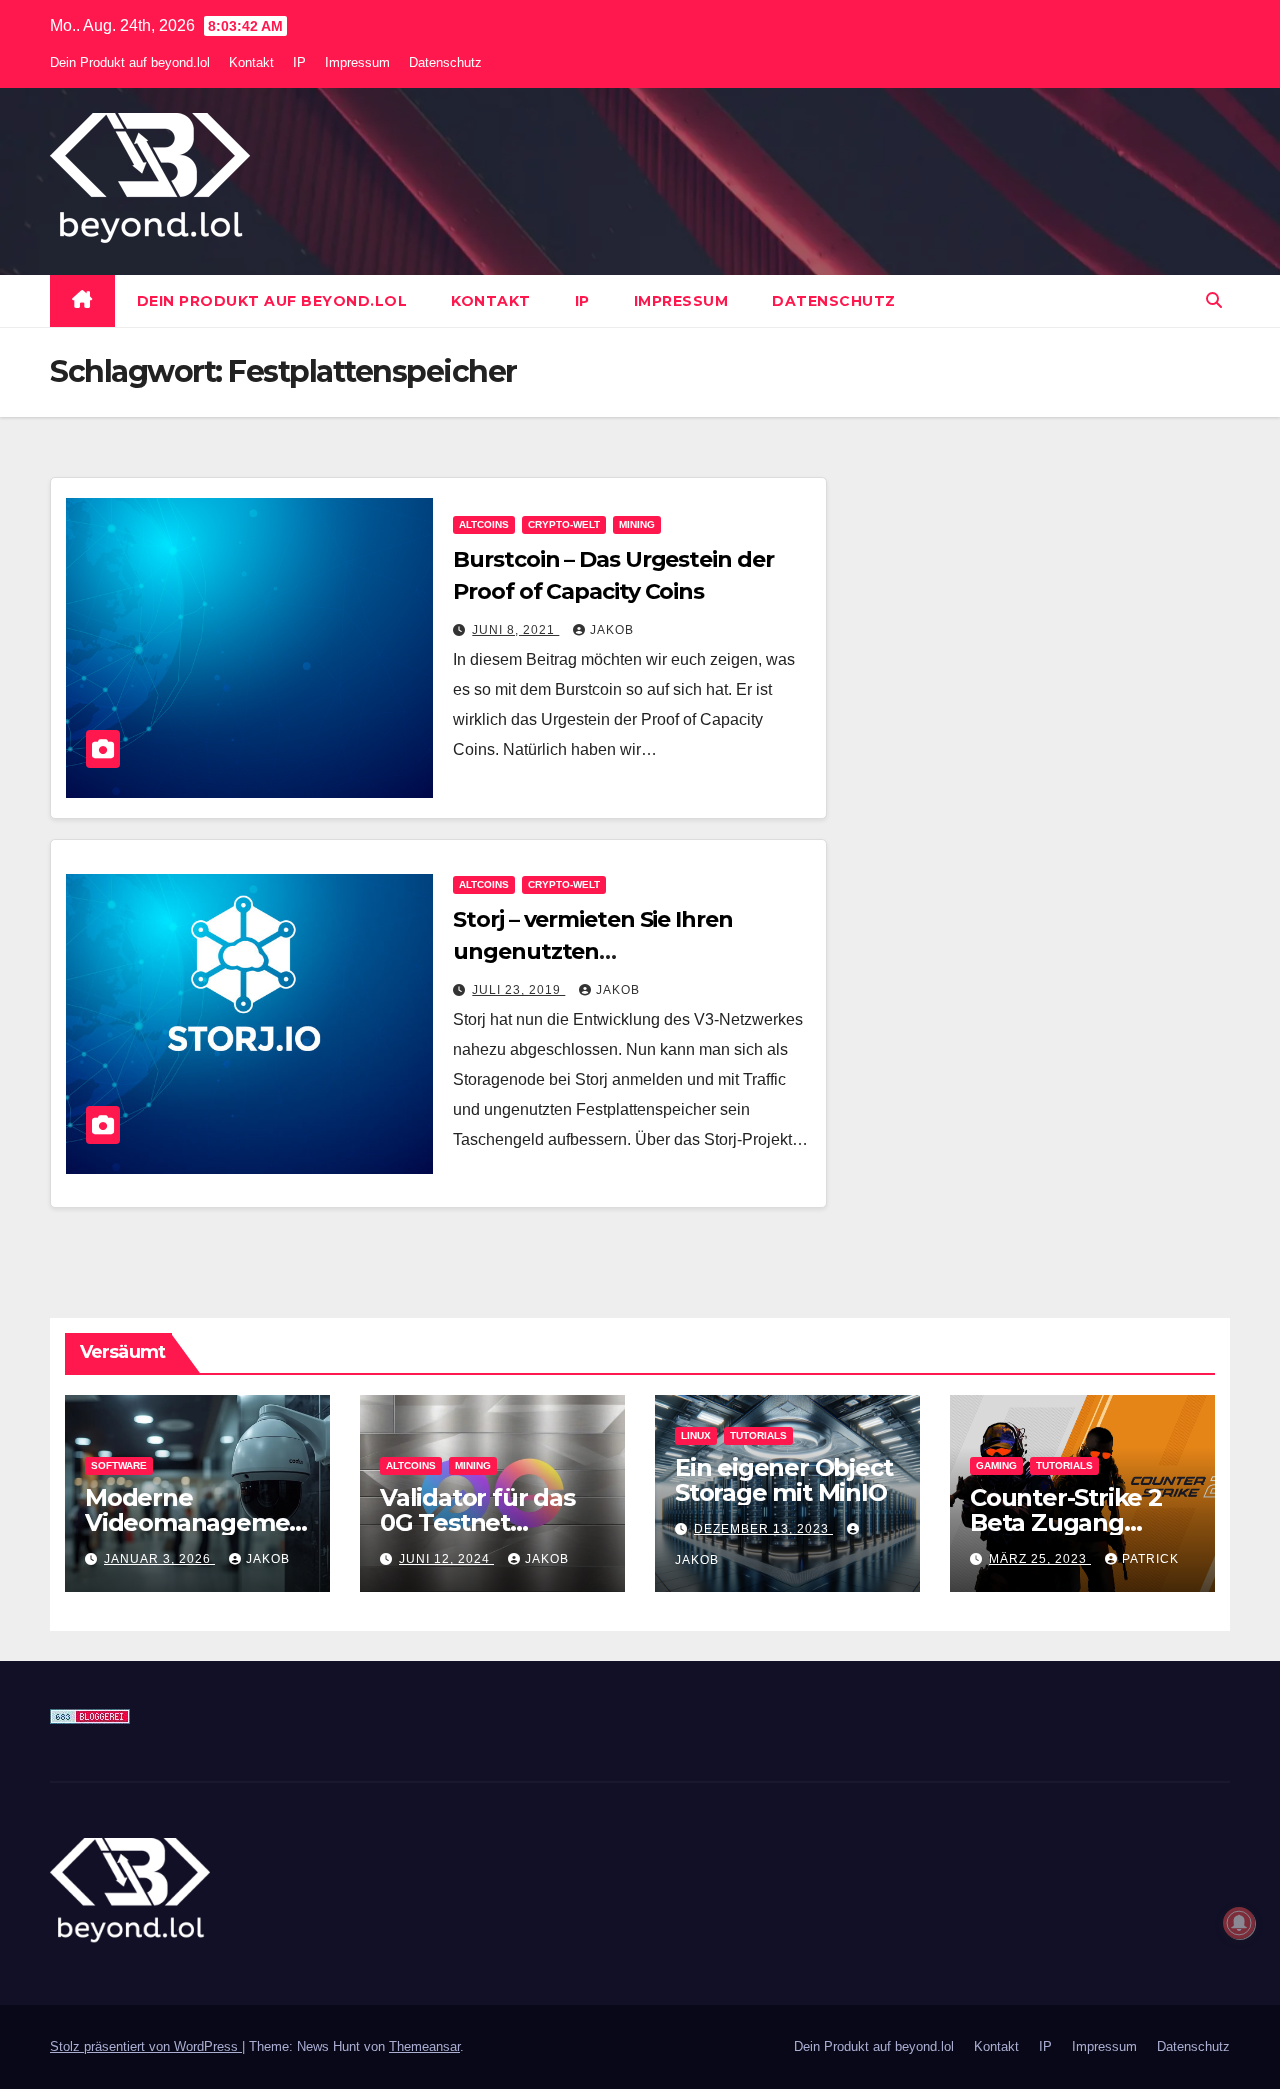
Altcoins (484, 524)
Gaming (996, 1465)
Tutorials (758, 1435)
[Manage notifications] (1239, 1923)
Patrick (1150, 1559)
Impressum (357, 62)
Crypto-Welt (564, 524)
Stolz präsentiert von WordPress (146, 2046)
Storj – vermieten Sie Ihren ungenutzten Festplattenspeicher (592, 951)
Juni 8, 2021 (515, 630)
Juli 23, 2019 (518, 990)
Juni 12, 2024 (446, 1559)
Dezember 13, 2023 (763, 1529)
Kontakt (251, 62)
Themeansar (424, 2046)
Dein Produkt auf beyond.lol (130, 62)
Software (119, 1465)
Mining (637, 524)
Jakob (612, 630)
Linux (696, 1435)
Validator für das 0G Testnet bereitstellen (477, 1522)
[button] (1214, 300)
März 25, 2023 (1040, 1559)
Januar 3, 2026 (159, 1559)
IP (299, 62)
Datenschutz (445, 62)
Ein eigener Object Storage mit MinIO (783, 1480)
